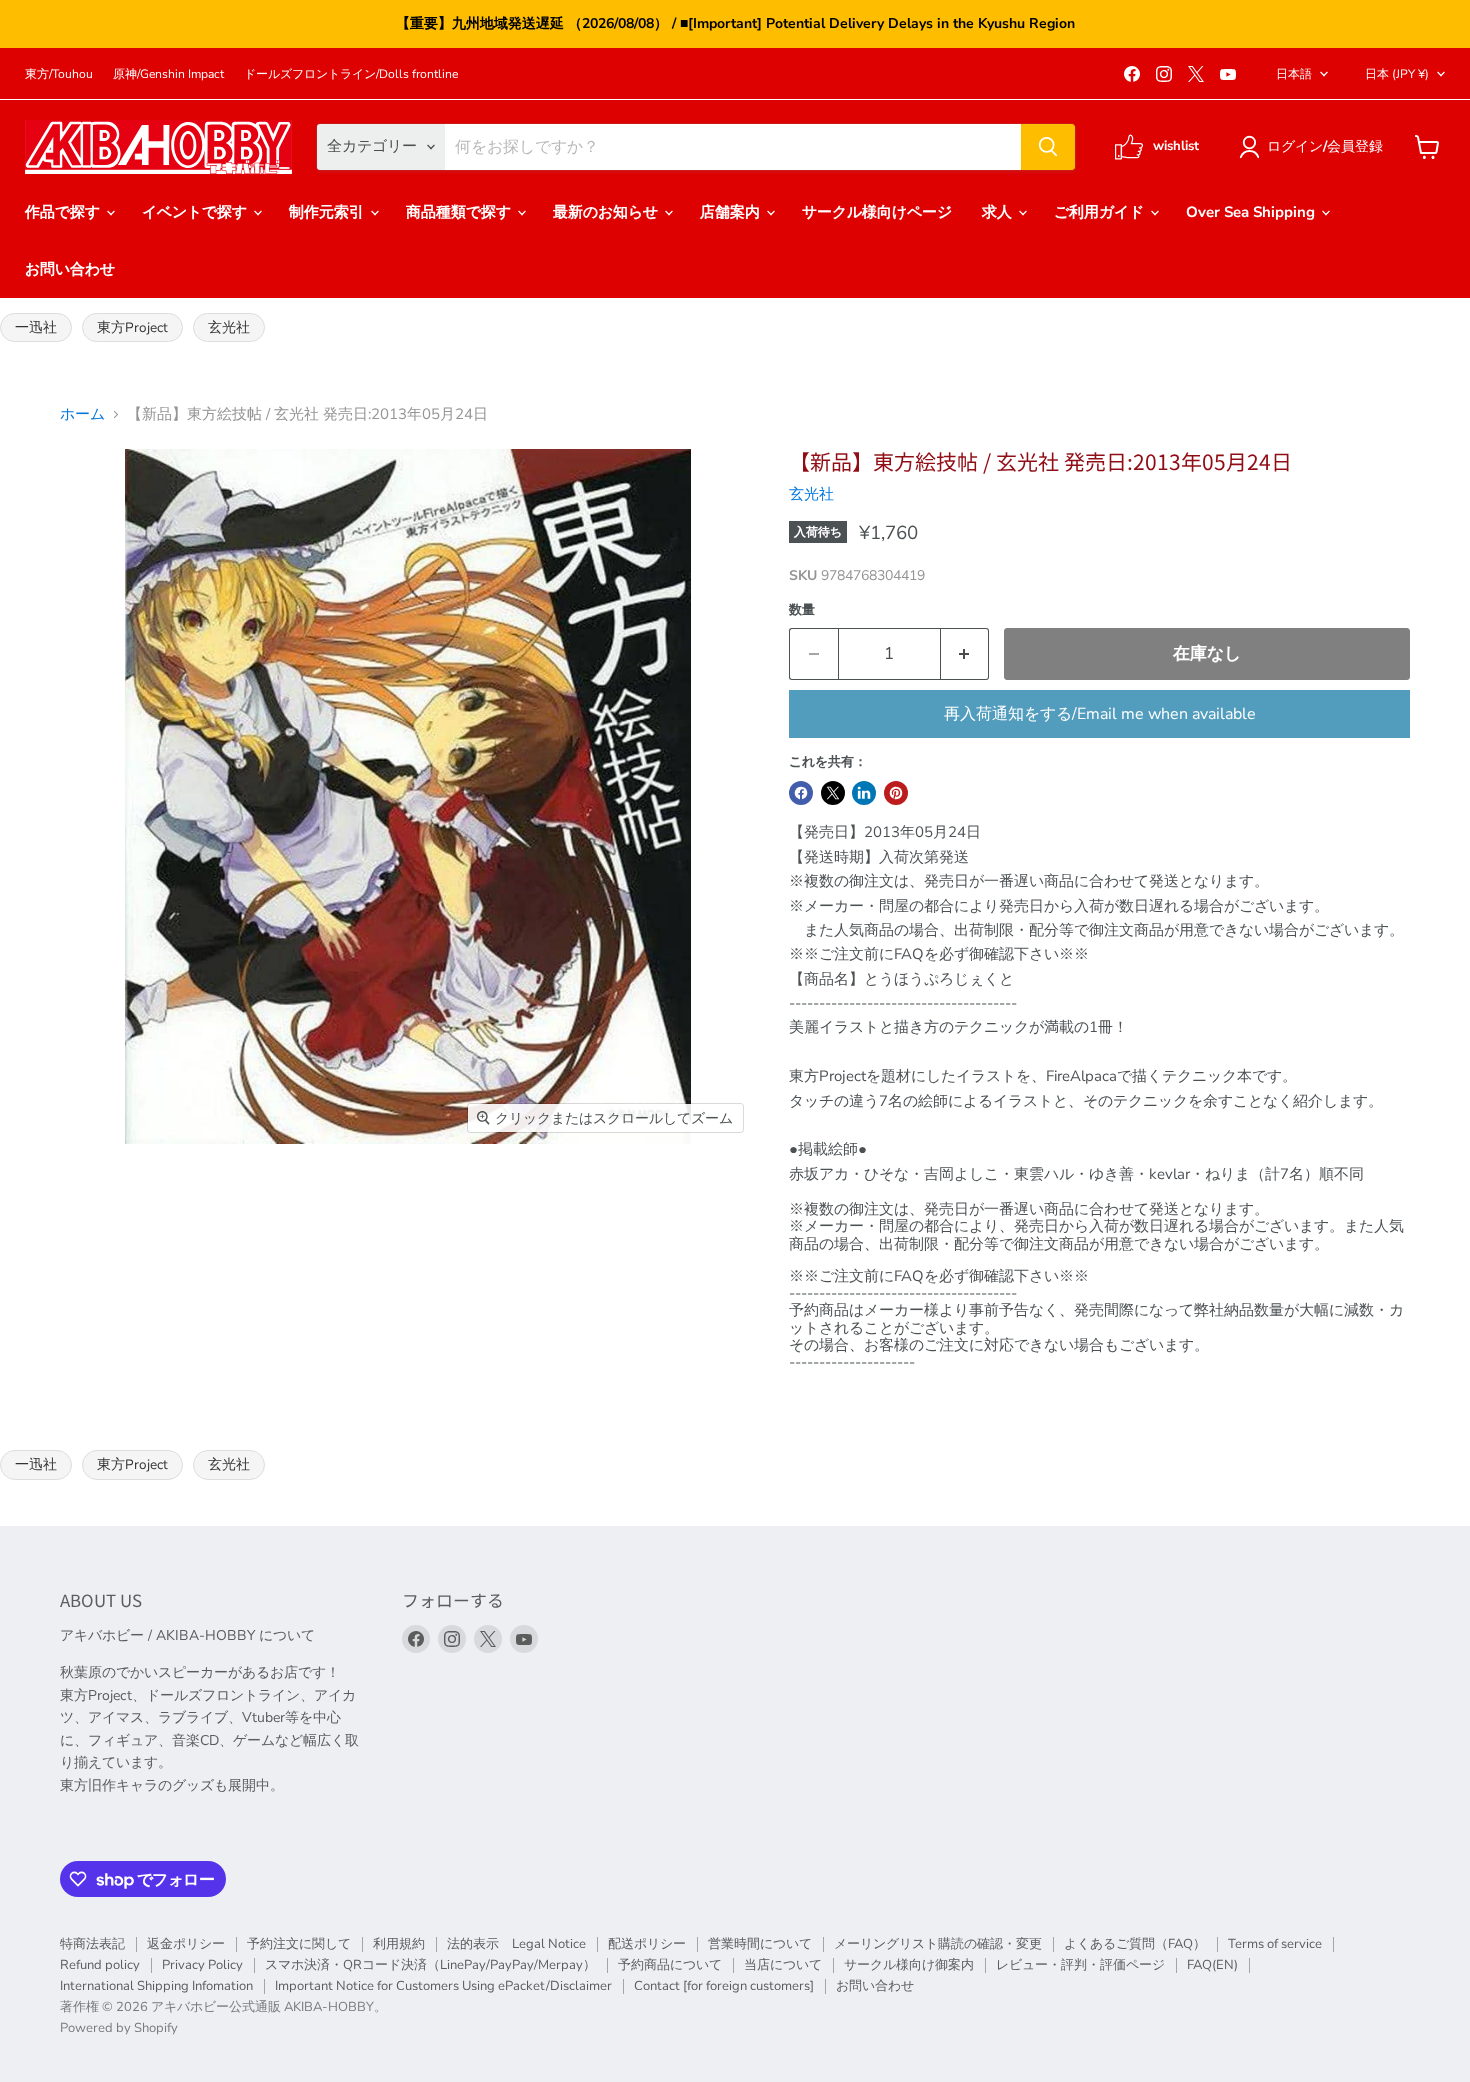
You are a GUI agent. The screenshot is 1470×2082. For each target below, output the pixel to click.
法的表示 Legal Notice (516, 1944)
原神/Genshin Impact (168, 74)
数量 (802, 610)
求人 (999, 212)
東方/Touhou (59, 74)
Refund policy (100, 1965)
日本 (1397, 74)
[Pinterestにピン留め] (896, 793)
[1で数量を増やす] (965, 653)
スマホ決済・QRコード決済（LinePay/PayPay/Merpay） (430, 1965)
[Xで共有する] (833, 793)
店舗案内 (732, 212)
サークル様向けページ (877, 212)
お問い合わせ (70, 269)
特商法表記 (92, 1944)
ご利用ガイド (1101, 212)
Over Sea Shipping (1252, 212)
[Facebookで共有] (801, 793)
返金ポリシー (186, 1944)
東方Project (132, 327)
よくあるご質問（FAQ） (1135, 1944)
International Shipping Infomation (156, 1986)
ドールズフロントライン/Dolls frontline (351, 74)
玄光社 (229, 327)
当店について (783, 1965)
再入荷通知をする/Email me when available (1100, 714)
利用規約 (399, 1944)
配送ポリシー (647, 1944)
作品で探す (64, 212)
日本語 (1294, 74)
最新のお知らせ (607, 212)
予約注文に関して (299, 1944)
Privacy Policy (202, 1965)
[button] (1314, 147)
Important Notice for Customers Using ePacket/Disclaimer (443, 1986)
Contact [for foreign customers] (724, 1986)
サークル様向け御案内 (909, 1965)
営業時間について (760, 1944)
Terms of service (1275, 1944)
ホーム (82, 414)
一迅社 (36, 327)
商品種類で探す (460, 212)
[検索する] (1048, 147)
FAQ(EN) (1212, 1965)
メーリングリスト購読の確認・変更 (938, 1944)
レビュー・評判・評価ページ (1080, 1965)
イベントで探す (196, 212)
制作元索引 (328, 212)
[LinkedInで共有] (864, 793)
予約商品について (670, 1965)
